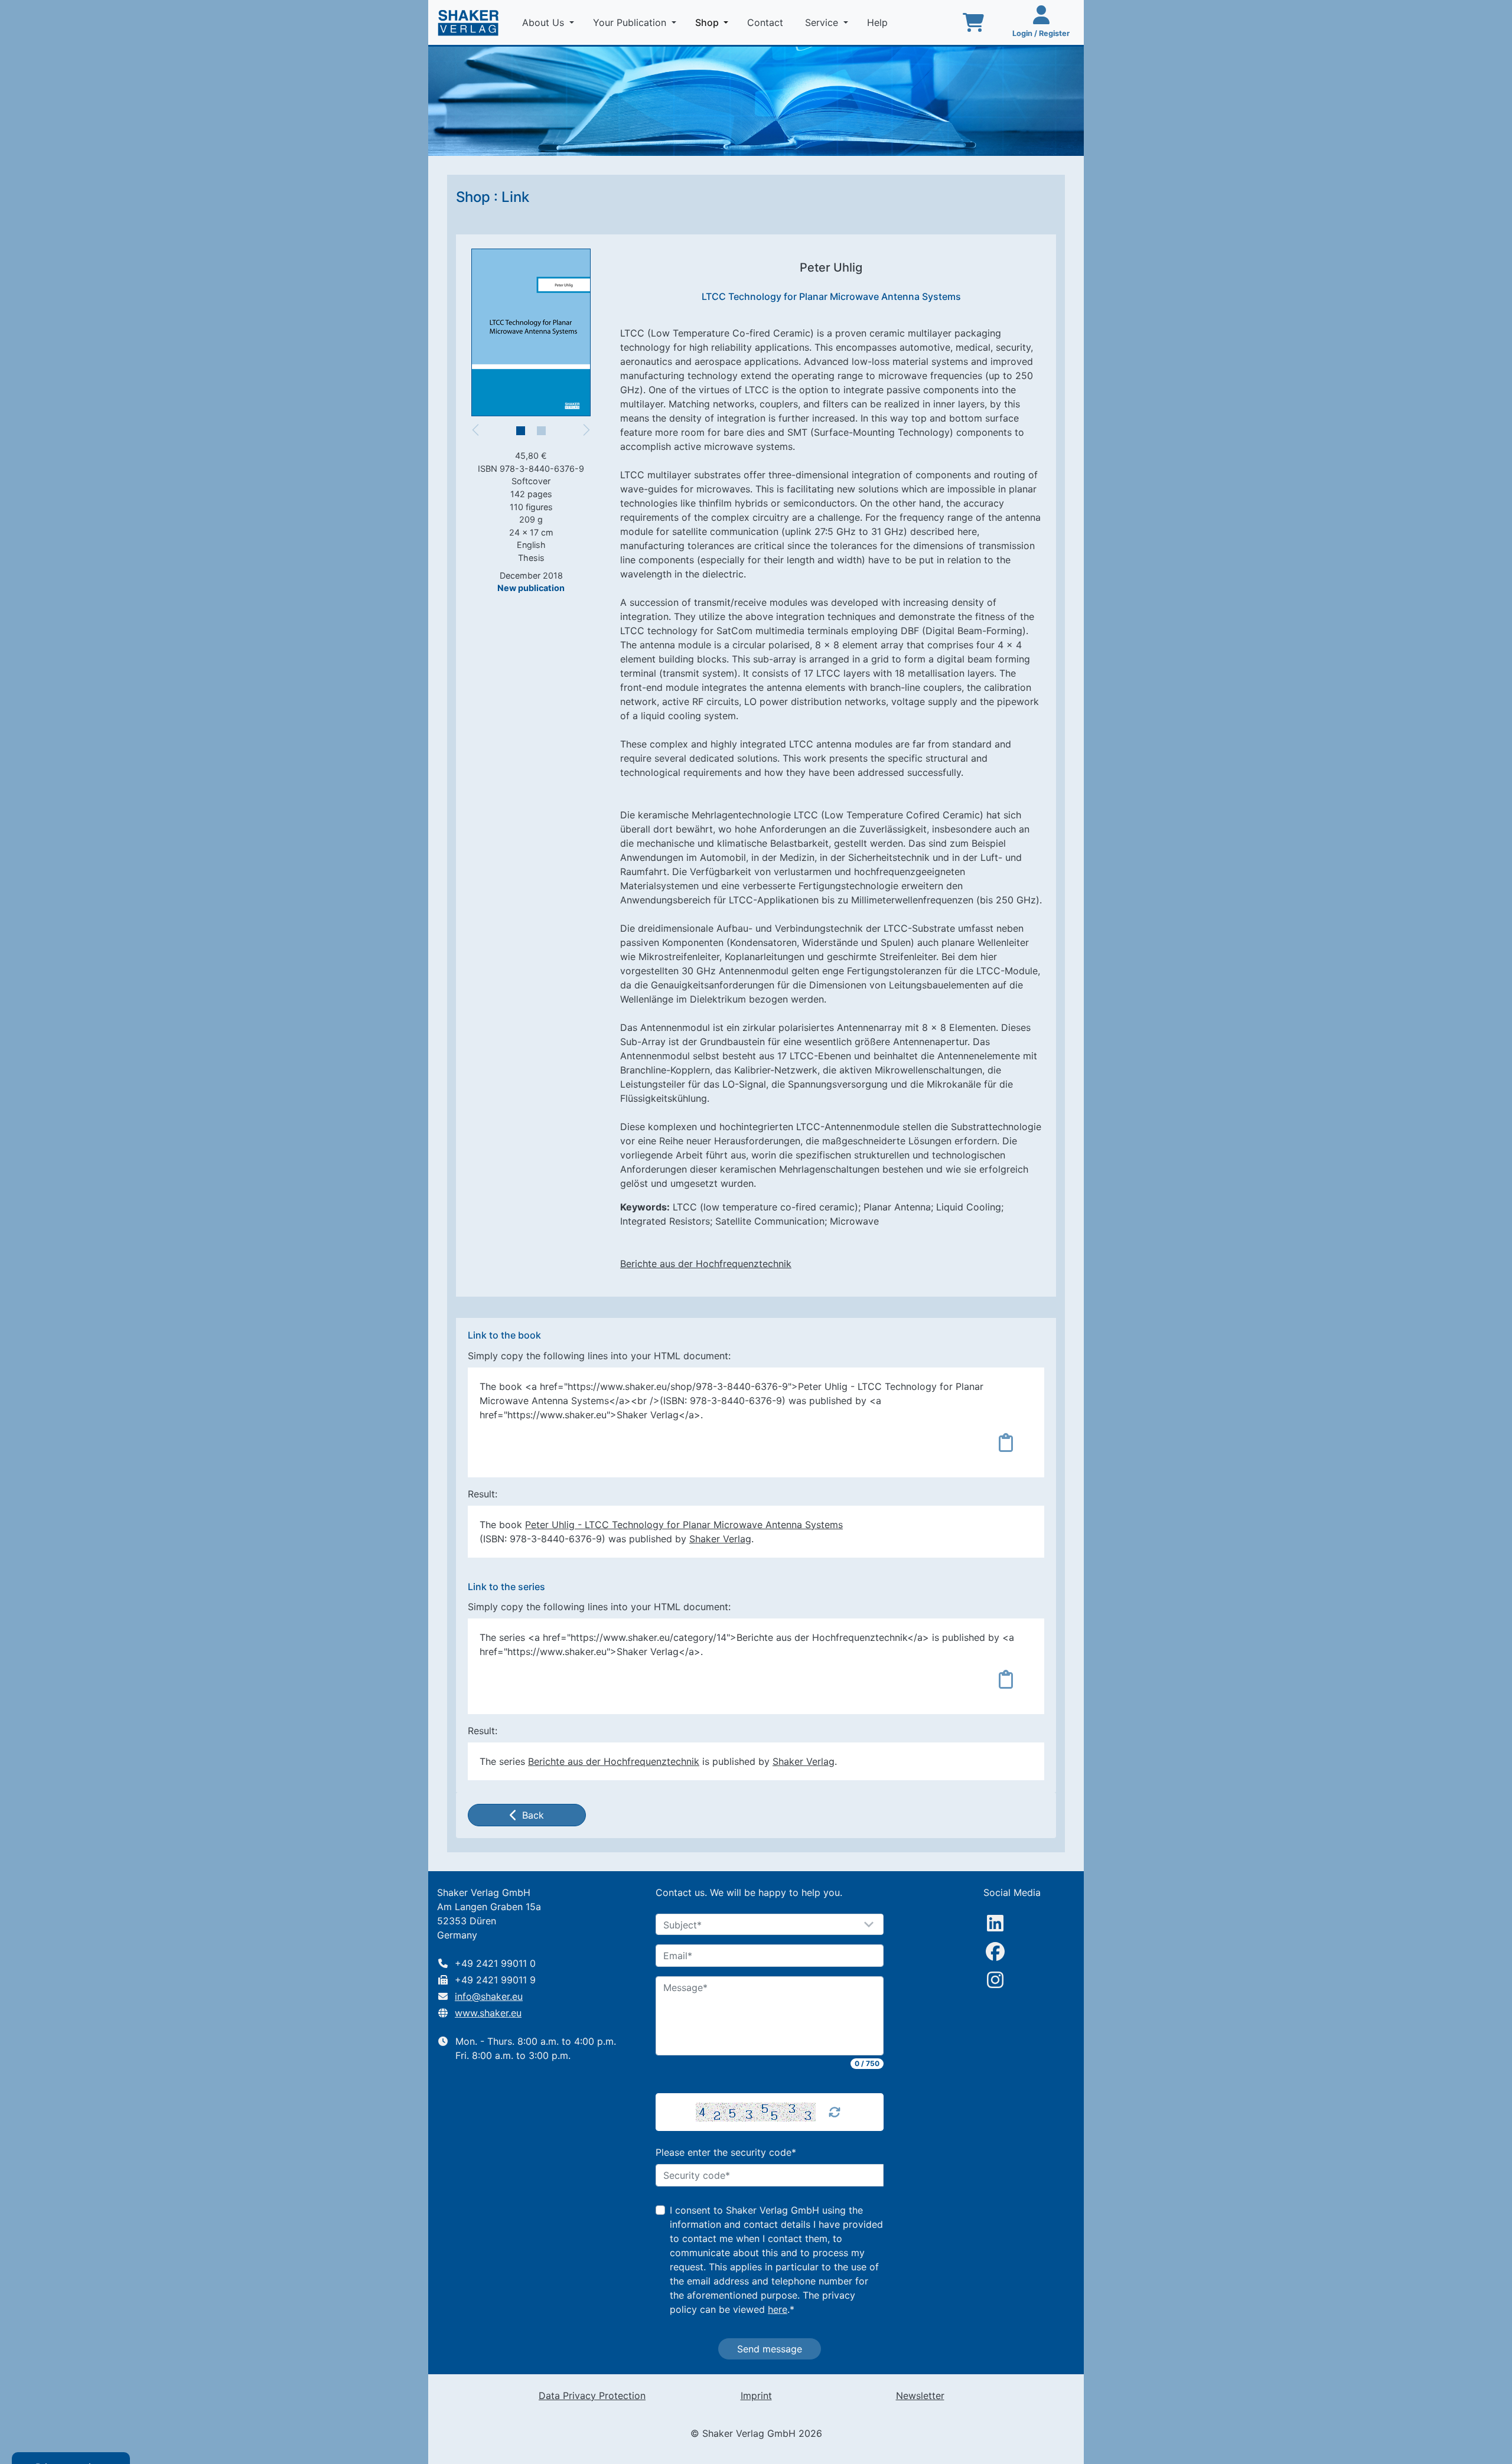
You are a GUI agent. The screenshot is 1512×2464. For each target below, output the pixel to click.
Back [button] (533, 1815)
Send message (770, 2349)
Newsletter (920, 2396)
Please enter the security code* (726, 2152)
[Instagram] (995, 1980)
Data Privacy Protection (592, 2396)
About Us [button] (545, 22)
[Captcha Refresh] (835, 2112)
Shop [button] (714, 22)
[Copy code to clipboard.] (1006, 1442)
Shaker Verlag (720, 1539)
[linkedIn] (995, 1923)
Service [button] (823, 22)
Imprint (756, 2396)
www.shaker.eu (488, 2013)
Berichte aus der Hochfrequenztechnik (706, 1264)
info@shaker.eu (489, 1996)
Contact (767, 22)
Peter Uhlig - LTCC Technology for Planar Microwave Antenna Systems (684, 1525)
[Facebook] (995, 1951)
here (778, 2309)
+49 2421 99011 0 (495, 1963)
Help (879, 22)
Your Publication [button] (631, 22)
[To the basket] (973, 22)
